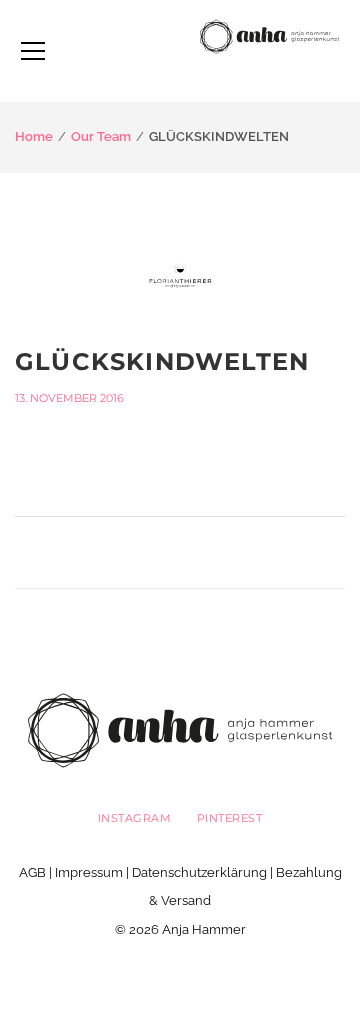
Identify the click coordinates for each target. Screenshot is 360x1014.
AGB (32, 872)
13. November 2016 (69, 398)
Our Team (101, 136)
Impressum (89, 872)
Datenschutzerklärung (199, 872)
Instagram (135, 818)
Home (34, 136)
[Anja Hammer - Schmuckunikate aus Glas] (269, 35)
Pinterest (230, 818)
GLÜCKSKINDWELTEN (162, 361)
